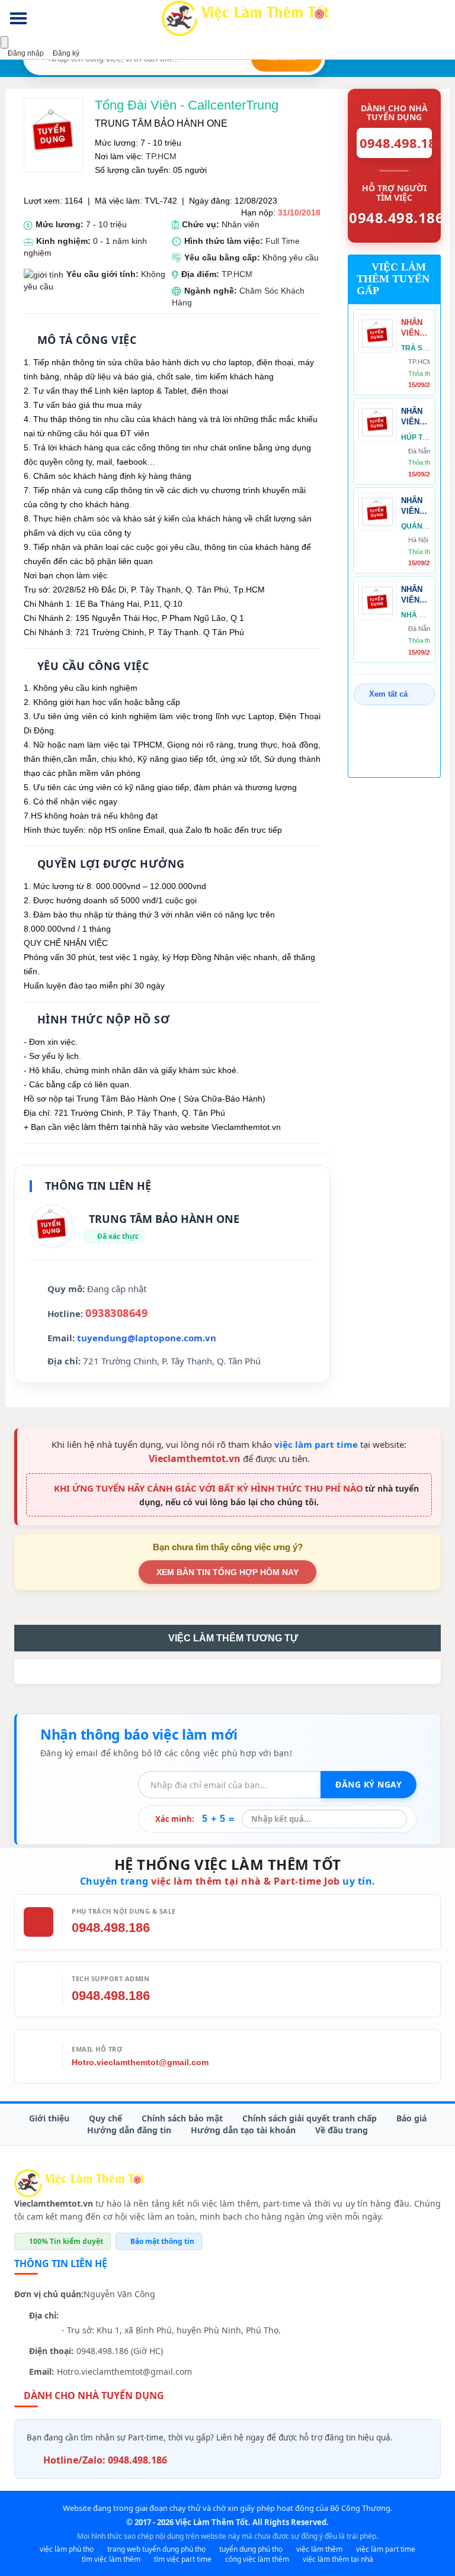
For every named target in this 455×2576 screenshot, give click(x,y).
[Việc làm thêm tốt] (79, 2183)
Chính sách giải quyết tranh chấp (310, 2118)
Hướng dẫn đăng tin (129, 2130)
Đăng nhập (25, 53)
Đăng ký (65, 53)
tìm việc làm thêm (111, 2559)
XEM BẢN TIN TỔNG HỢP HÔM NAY (227, 1572)
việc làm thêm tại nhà (338, 2559)
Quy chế (105, 2118)
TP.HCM (161, 156)
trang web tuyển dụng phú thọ (156, 2549)
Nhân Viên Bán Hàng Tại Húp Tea (412, 417)
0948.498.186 (111, 1928)
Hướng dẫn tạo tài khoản (243, 2130)
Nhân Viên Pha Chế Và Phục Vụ (416, 328)
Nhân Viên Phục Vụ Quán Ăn (412, 506)
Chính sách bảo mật (182, 2118)
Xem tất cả (388, 694)
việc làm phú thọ (67, 2549)
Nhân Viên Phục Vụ (412, 595)
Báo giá (411, 2118)
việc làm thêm (319, 2549)
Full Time (283, 241)
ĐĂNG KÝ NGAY (369, 1784)
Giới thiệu (49, 2118)
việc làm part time (316, 1444)
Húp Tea (417, 437)
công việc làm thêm (257, 2559)
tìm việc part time (183, 2559)
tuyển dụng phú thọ (251, 2549)
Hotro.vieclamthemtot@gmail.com (140, 2062)
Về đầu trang (342, 2130)
